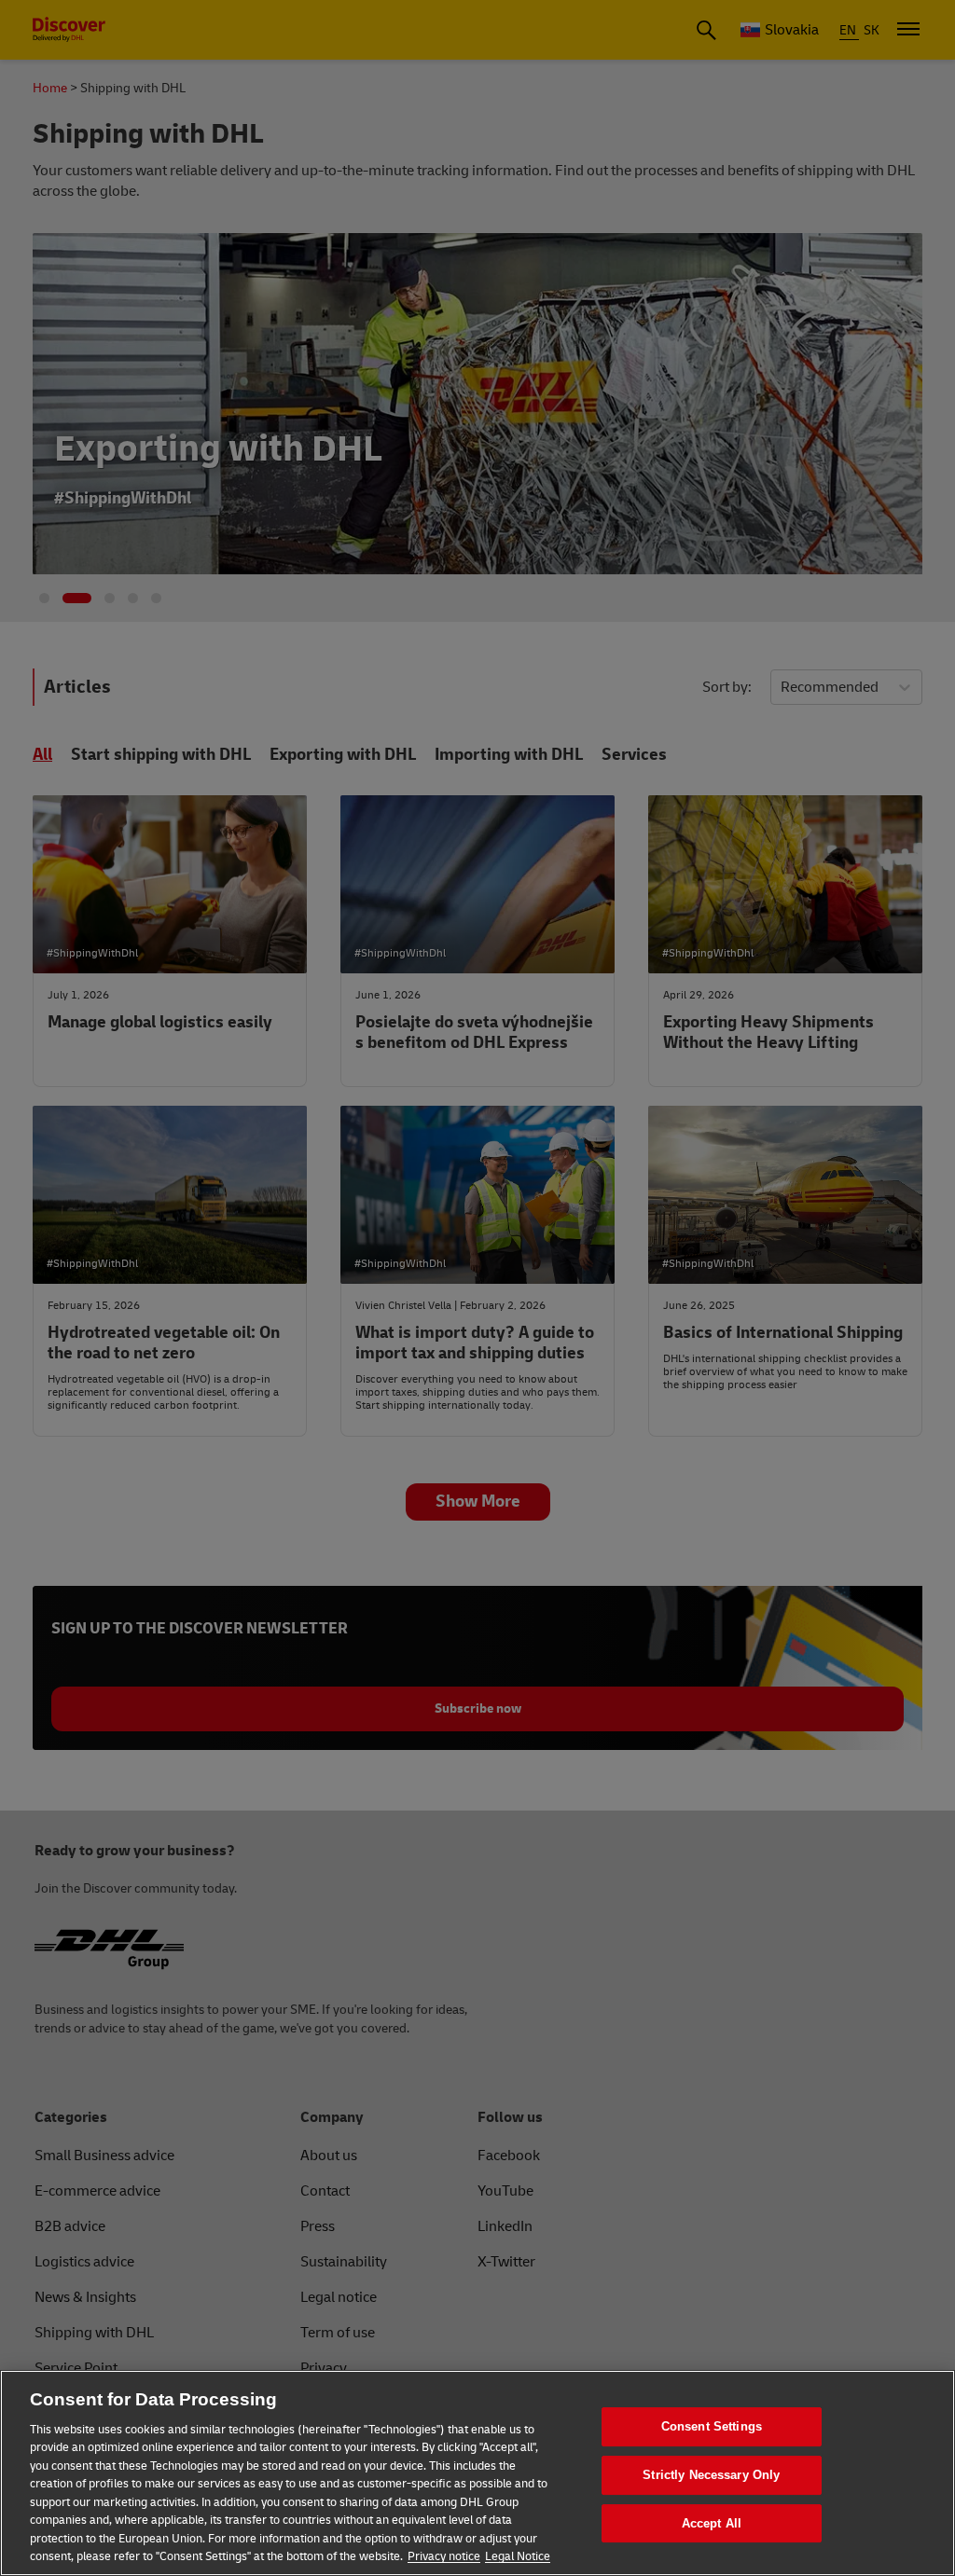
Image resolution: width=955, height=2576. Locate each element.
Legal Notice (518, 2556)
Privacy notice (444, 2556)
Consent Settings (712, 2427)
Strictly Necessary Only (711, 2475)
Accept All (712, 2523)
